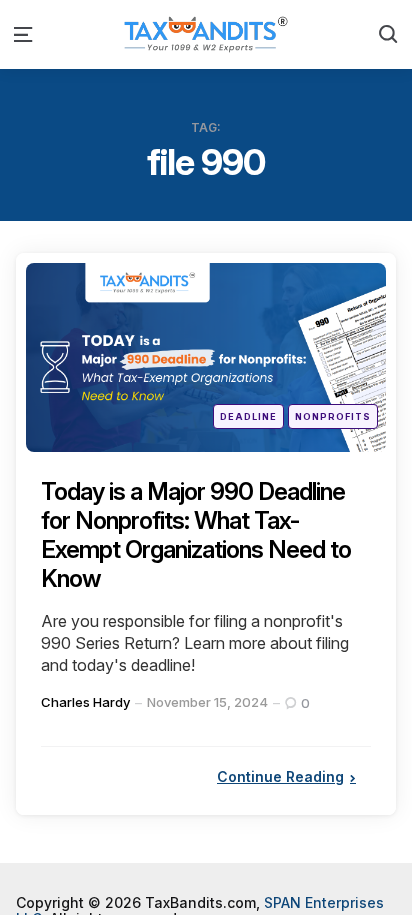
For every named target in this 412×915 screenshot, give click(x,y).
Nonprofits (333, 416)
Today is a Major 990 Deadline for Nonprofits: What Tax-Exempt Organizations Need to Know (196, 534)
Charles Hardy (85, 702)
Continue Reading (280, 776)
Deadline (248, 416)
